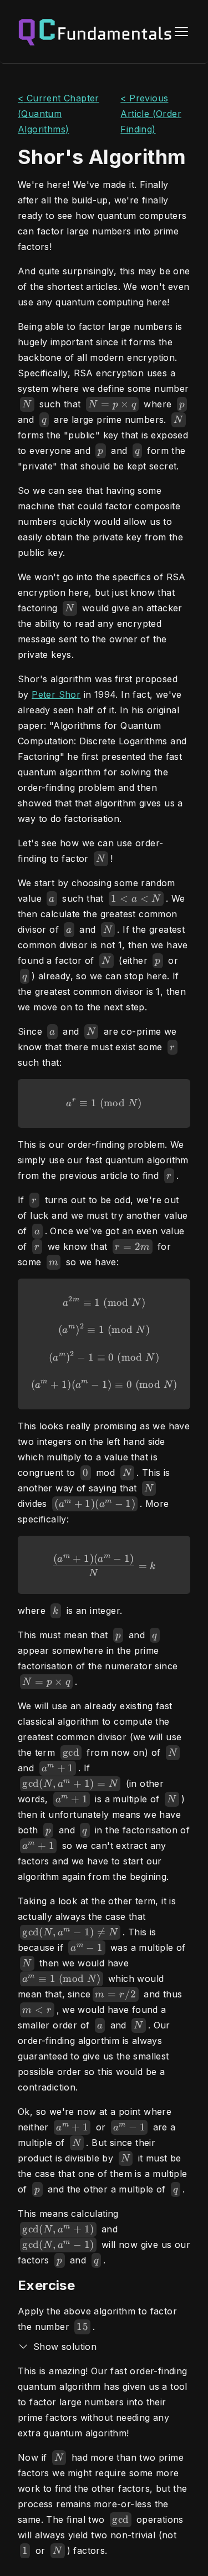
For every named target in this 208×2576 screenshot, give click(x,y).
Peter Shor (56, 694)
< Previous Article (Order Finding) (151, 114)
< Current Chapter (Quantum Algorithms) (59, 114)
